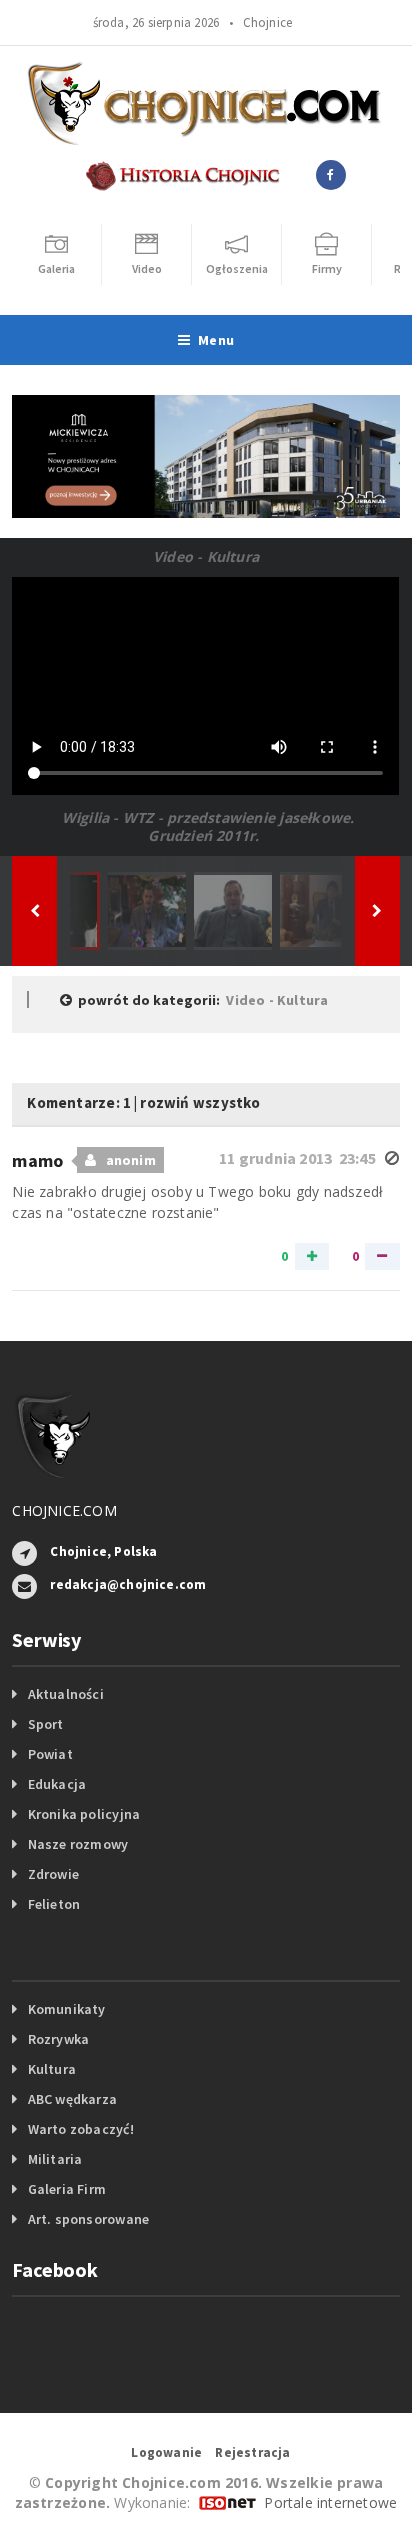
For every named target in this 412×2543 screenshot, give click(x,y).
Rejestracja (252, 2452)
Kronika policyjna (84, 1814)
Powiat (50, 1754)
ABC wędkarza (73, 2099)
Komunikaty (67, 2009)
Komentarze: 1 (79, 1102)
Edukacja (57, 1784)
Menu (216, 340)
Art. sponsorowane (89, 2219)
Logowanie (166, 2452)
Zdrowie (53, 1874)
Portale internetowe (330, 2502)
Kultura (52, 2069)
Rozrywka (59, 2039)
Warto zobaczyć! (81, 2129)
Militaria (55, 2159)
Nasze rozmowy (78, 1844)
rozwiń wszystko (200, 1102)
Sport (46, 1724)
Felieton (54, 1904)
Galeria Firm (67, 2189)
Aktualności (66, 1694)
